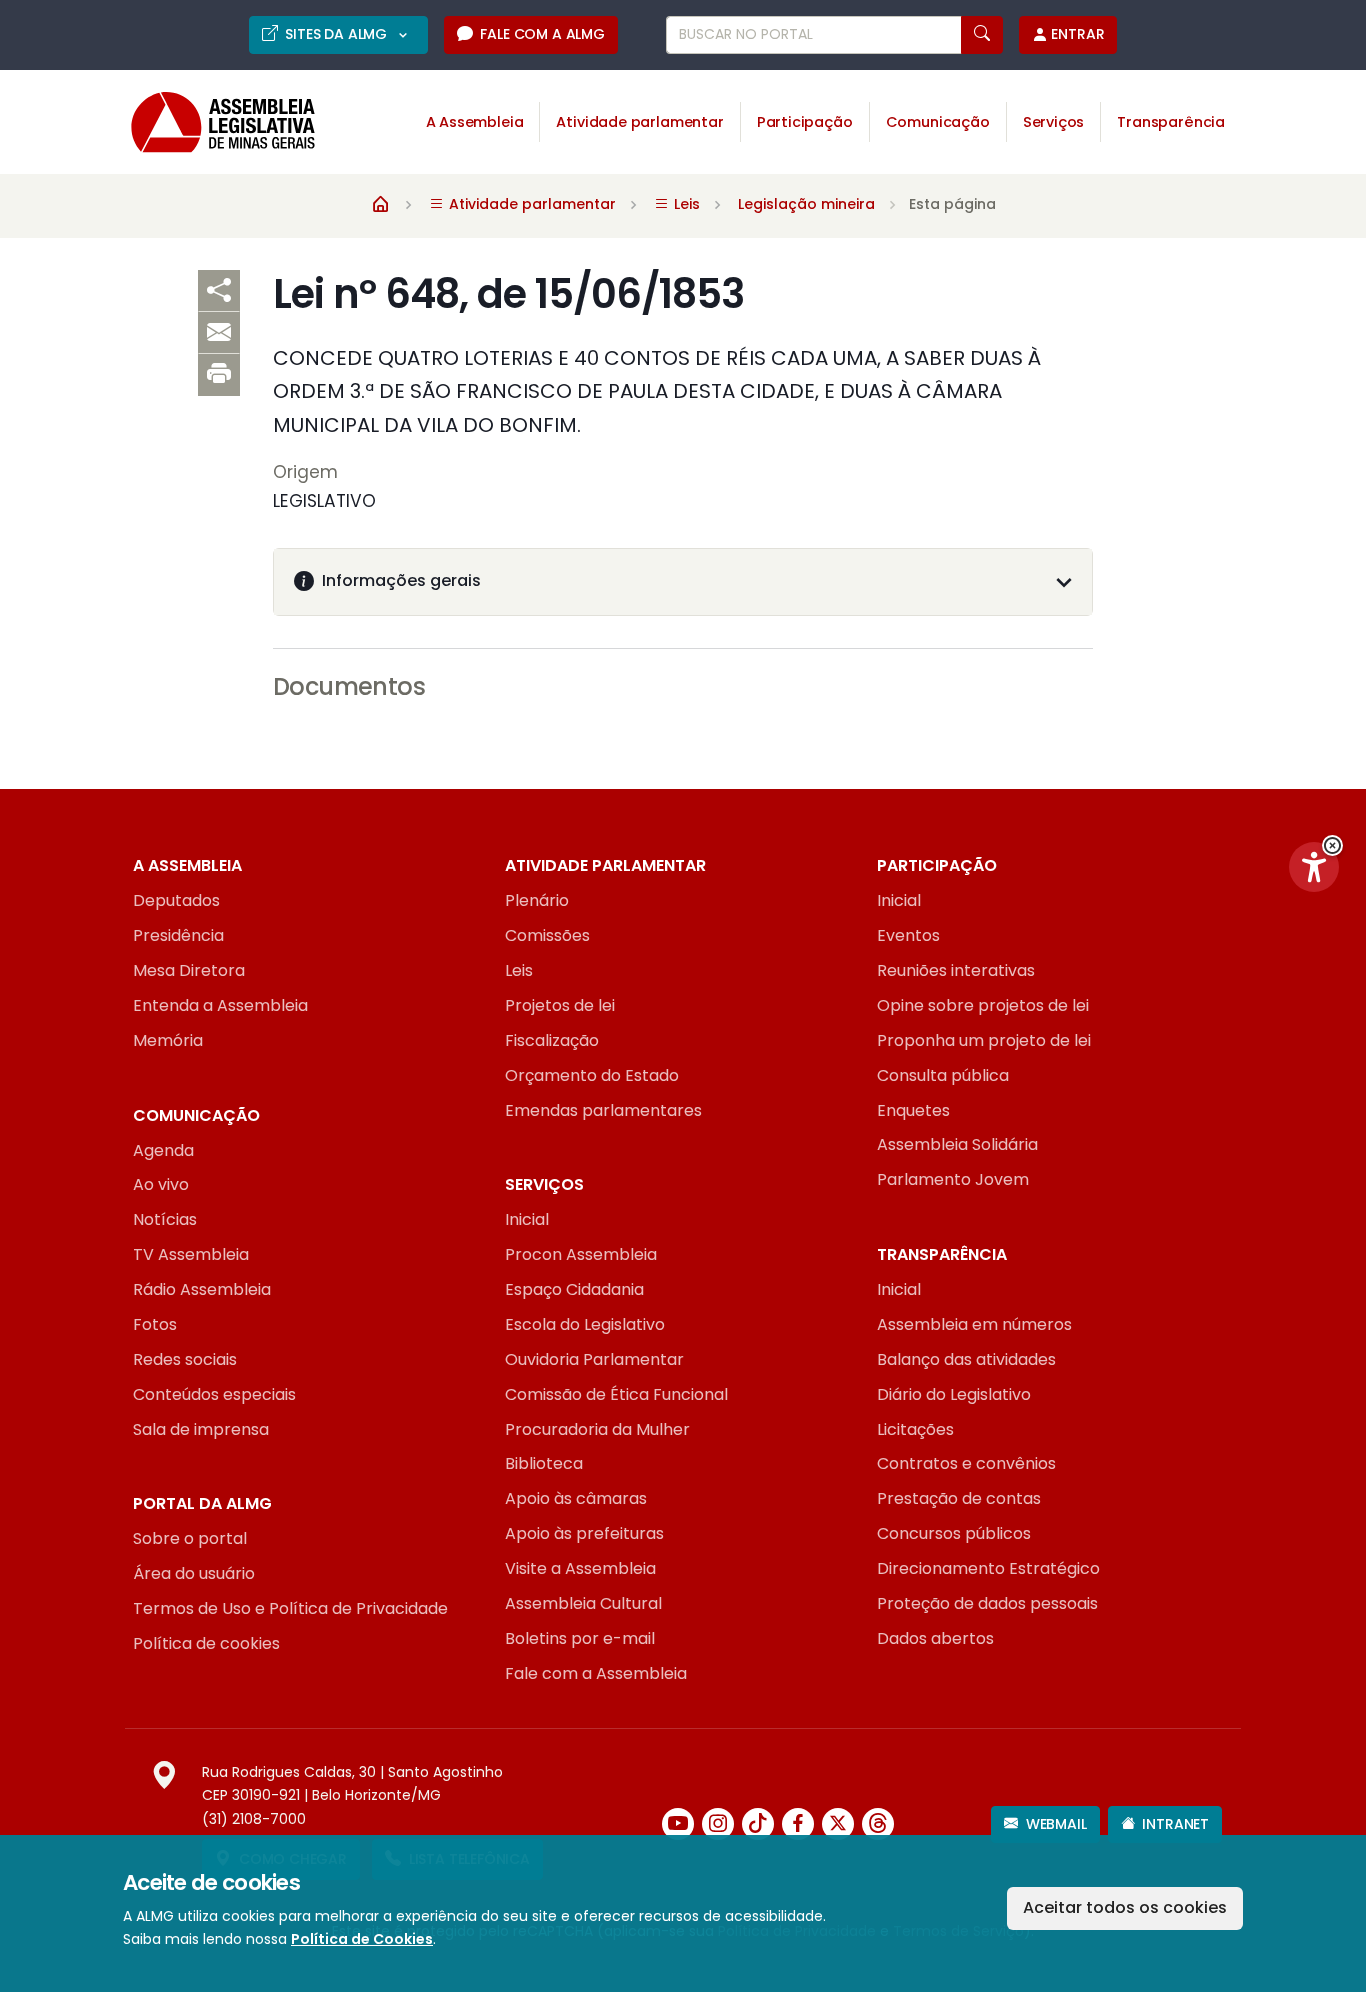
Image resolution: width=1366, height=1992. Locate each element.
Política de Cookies (362, 1939)
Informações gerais (401, 580)
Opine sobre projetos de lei (983, 1005)
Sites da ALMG (338, 34)
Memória (168, 1040)
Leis (519, 970)
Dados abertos (935, 1638)
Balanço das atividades (966, 1359)
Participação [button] (805, 122)
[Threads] (878, 1824)
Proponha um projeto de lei (984, 1040)
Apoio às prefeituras (584, 1533)
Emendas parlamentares (603, 1110)
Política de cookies (206, 1643)
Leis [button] (685, 204)
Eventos (908, 935)
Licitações (915, 1429)
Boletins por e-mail (580, 1638)
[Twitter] (838, 1824)
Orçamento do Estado (592, 1075)
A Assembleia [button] (475, 122)
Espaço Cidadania (574, 1289)
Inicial (899, 900)
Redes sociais (185, 1359)
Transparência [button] (1171, 122)
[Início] (381, 203)
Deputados (176, 900)
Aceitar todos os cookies (1125, 1907)
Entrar (1077, 34)
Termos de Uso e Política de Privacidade (290, 1608)
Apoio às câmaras (576, 1498)
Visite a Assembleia (580, 1568)
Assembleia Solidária (957, 1144)
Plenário (537, 900)
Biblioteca (544, 1463)
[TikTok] (758, 1824)
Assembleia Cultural (583, 1603)
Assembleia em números (974, 1324)
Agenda (163, 1150)
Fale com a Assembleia (596, 1673)
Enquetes (913, 1110)
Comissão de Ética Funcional (616, 1394)
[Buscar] (982, 35)
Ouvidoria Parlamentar (594, 1359)
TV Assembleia (191, 1254)
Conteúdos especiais (214, 1394)
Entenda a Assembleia (220, 1005)
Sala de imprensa (201, 1429)
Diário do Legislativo (954, 1394)
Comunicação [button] (938, 122)
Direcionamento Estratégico (988, 1568)
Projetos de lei (560, 1005)
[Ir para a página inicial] (209, 122)
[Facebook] (798, 1824)
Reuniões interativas (956, 970)
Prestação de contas (959, 1498)
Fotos (155, 1324)
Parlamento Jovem (953, 1179)
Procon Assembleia (581, 1254)
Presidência (178, 935)
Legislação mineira (806, 204)
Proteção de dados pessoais (987, 1603)
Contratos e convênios (966, 1463)
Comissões (547, 935)
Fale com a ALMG (542, 34)
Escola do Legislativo (585, 1324)
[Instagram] (718, 1824)
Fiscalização (552, 1040)
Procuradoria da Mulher (597, 1429)
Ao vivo (161, 1184)
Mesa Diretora (189, 970)
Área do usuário (194, 1573)
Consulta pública (943, 1075)
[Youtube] (678, 1824)
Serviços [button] (1054, 122)
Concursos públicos (954, 1533)
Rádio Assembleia (202, 1289)
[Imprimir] (219, 375)
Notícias (165, 1219)
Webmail (1056, 1824)
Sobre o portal (190, 1538)
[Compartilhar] (219, 291)
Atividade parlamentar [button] (639, 122)
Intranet (1175, 1824)
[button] (1332, 845)
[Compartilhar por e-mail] (219, 333)
